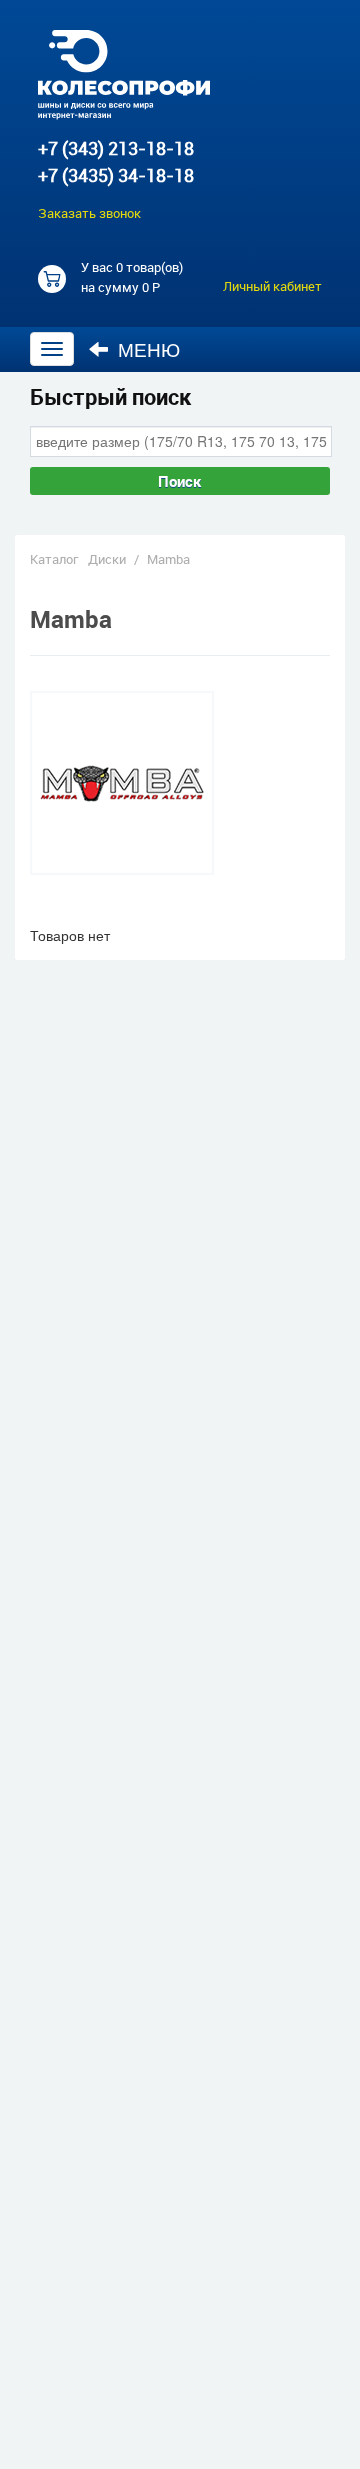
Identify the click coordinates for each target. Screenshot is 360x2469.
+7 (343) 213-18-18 (116, 148)
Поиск (180, 481)
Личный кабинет (272, 286)
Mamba (168, 559)
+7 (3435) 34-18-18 (116, 175)
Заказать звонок (89, 213)
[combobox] (181, 441)
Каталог (54, 559)
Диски (107, 559)
